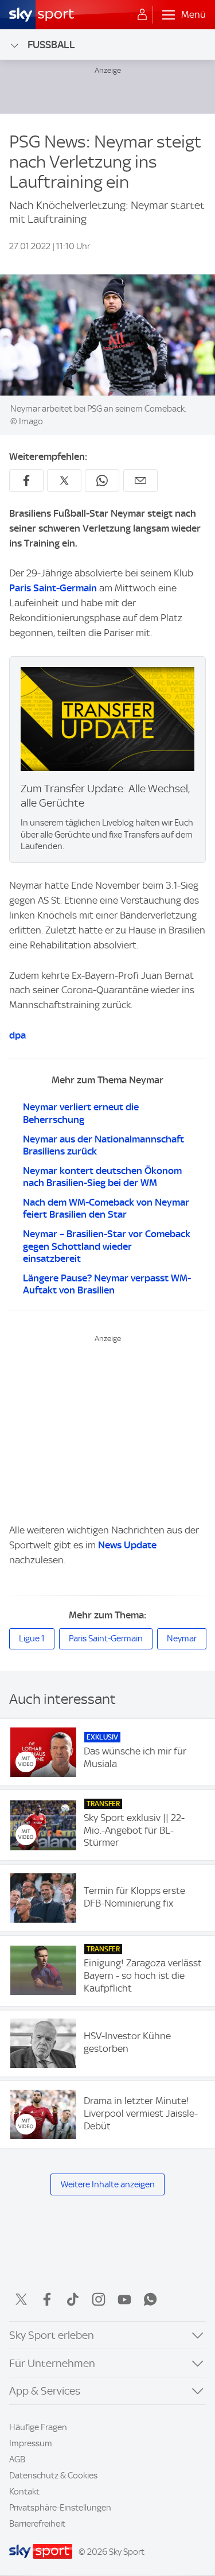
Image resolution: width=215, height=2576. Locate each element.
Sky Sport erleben (52, 2335)
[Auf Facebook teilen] (26, 481)
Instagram (99, 2299)
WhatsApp (150, 2299)
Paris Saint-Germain (53, 588)
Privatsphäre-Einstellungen (60, 2508)
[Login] (142, 15)
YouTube (124, 2299)
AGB (17, 2459)
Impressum (31, 2443)
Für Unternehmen (52, 2363)
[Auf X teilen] (64, 481)
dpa (17, 1035)
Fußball (51, 44)
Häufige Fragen (38, 2427)
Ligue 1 (32, 1638)
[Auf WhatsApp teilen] (102, 481)
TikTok (73, 2299)
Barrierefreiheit (37, 2524)
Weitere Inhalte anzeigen (108, 2184)
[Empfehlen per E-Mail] (140, 481)
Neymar (182, 1638)
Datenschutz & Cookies (53, 2476)
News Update (127, 1545)
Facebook (47, 2299)
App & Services (45, 2391)
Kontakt (24, 2492)
